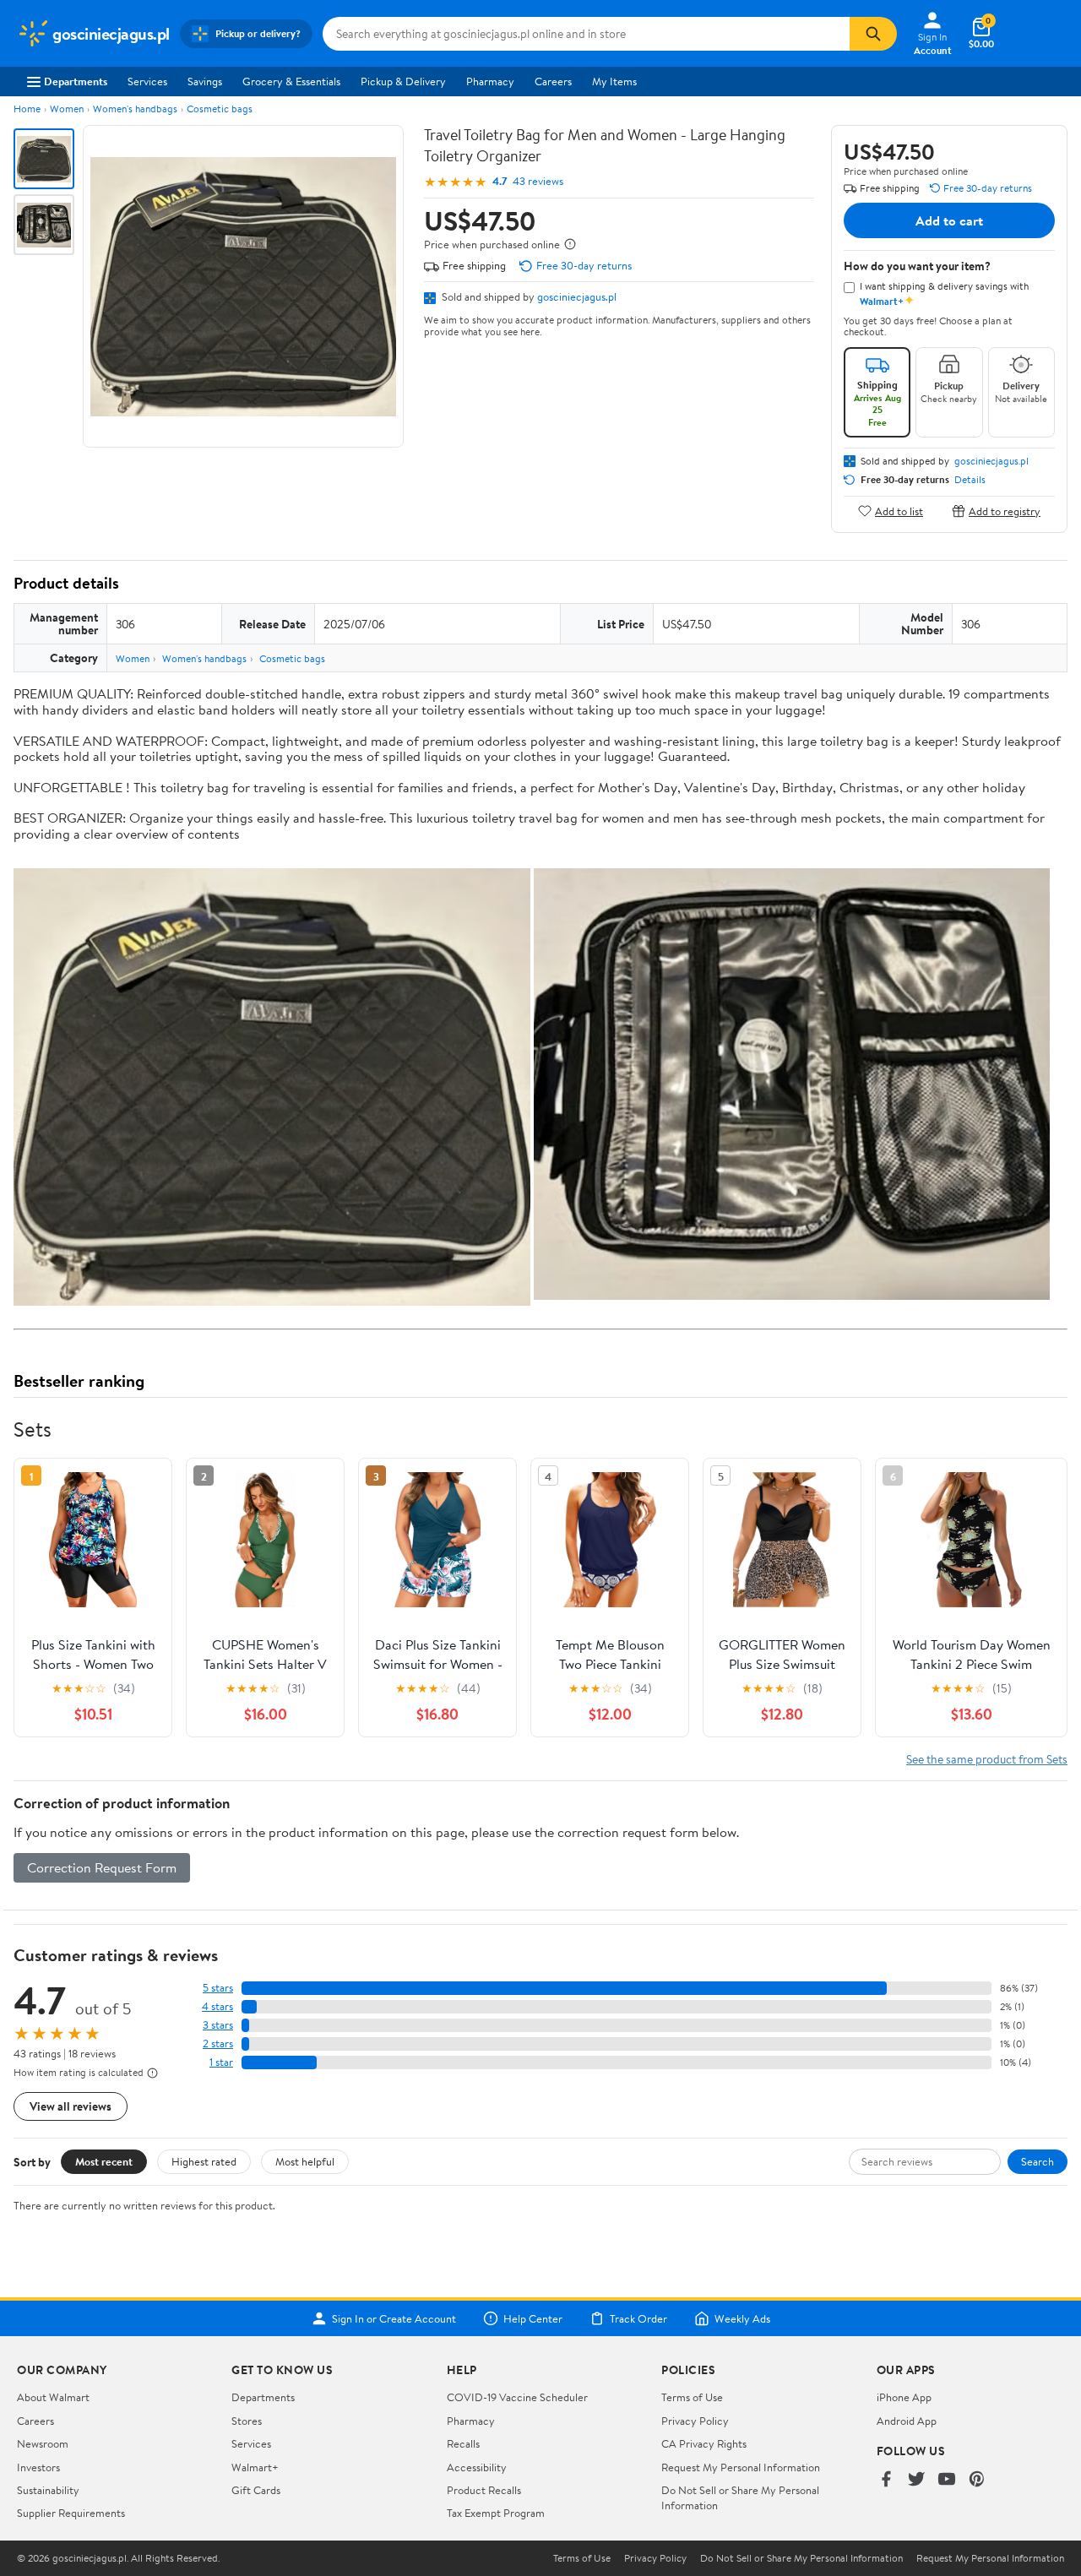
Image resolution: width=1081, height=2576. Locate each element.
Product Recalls (484, 2490)
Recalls (463, 2443)
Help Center (533, 2318)
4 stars (217, 2006)
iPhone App (904, 2397)
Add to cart (949, 220)
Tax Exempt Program (496, 2513)
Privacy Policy (695, 2421)
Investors (38, 2467)
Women (67, 109)
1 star (221, 2062)
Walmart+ (255, 2467)
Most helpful (305, 2161)
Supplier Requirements (71, 2513)
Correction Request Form (102, 1867)
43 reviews (538, 181)
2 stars (218, 2043)
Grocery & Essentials (291, 81)
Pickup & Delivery (403, 81)
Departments (76, 81)
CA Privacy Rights (704, 2443)
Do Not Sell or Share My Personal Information (801, 2558)
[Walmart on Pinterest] (977, 2480)
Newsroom (43, 2443)
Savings (205, 81)
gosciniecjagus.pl (577, 296)
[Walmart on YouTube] (947, 2480)
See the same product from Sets (987, 1759)
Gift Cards (256, 2490)
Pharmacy (490, 81)
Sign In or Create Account (394, 2318)
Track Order (638, 2318)
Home (27, 109)
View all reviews (71, 2106)
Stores (247, 2421)
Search (1038, 2161)
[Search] (873, 34)
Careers (553, 81)
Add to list (899, 511)
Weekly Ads (742, 2318)
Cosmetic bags (220, 109)
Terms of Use (692, 2397)
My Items (614, 81)
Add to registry (1005, 511)
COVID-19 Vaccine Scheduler (517, 2397)
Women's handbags (135, 109)
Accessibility (477, 2467)
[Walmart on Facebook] (886, 2480)
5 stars (218, 1988)
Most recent (104, 2161)
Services (147, 81)
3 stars (218, 2025)
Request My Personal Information (741, 2467)
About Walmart (53, 2397)
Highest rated (204, 2161)
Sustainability (48, 2490)
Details (970, 480)
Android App (907, 2421)
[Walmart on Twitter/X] (916, 2480)
